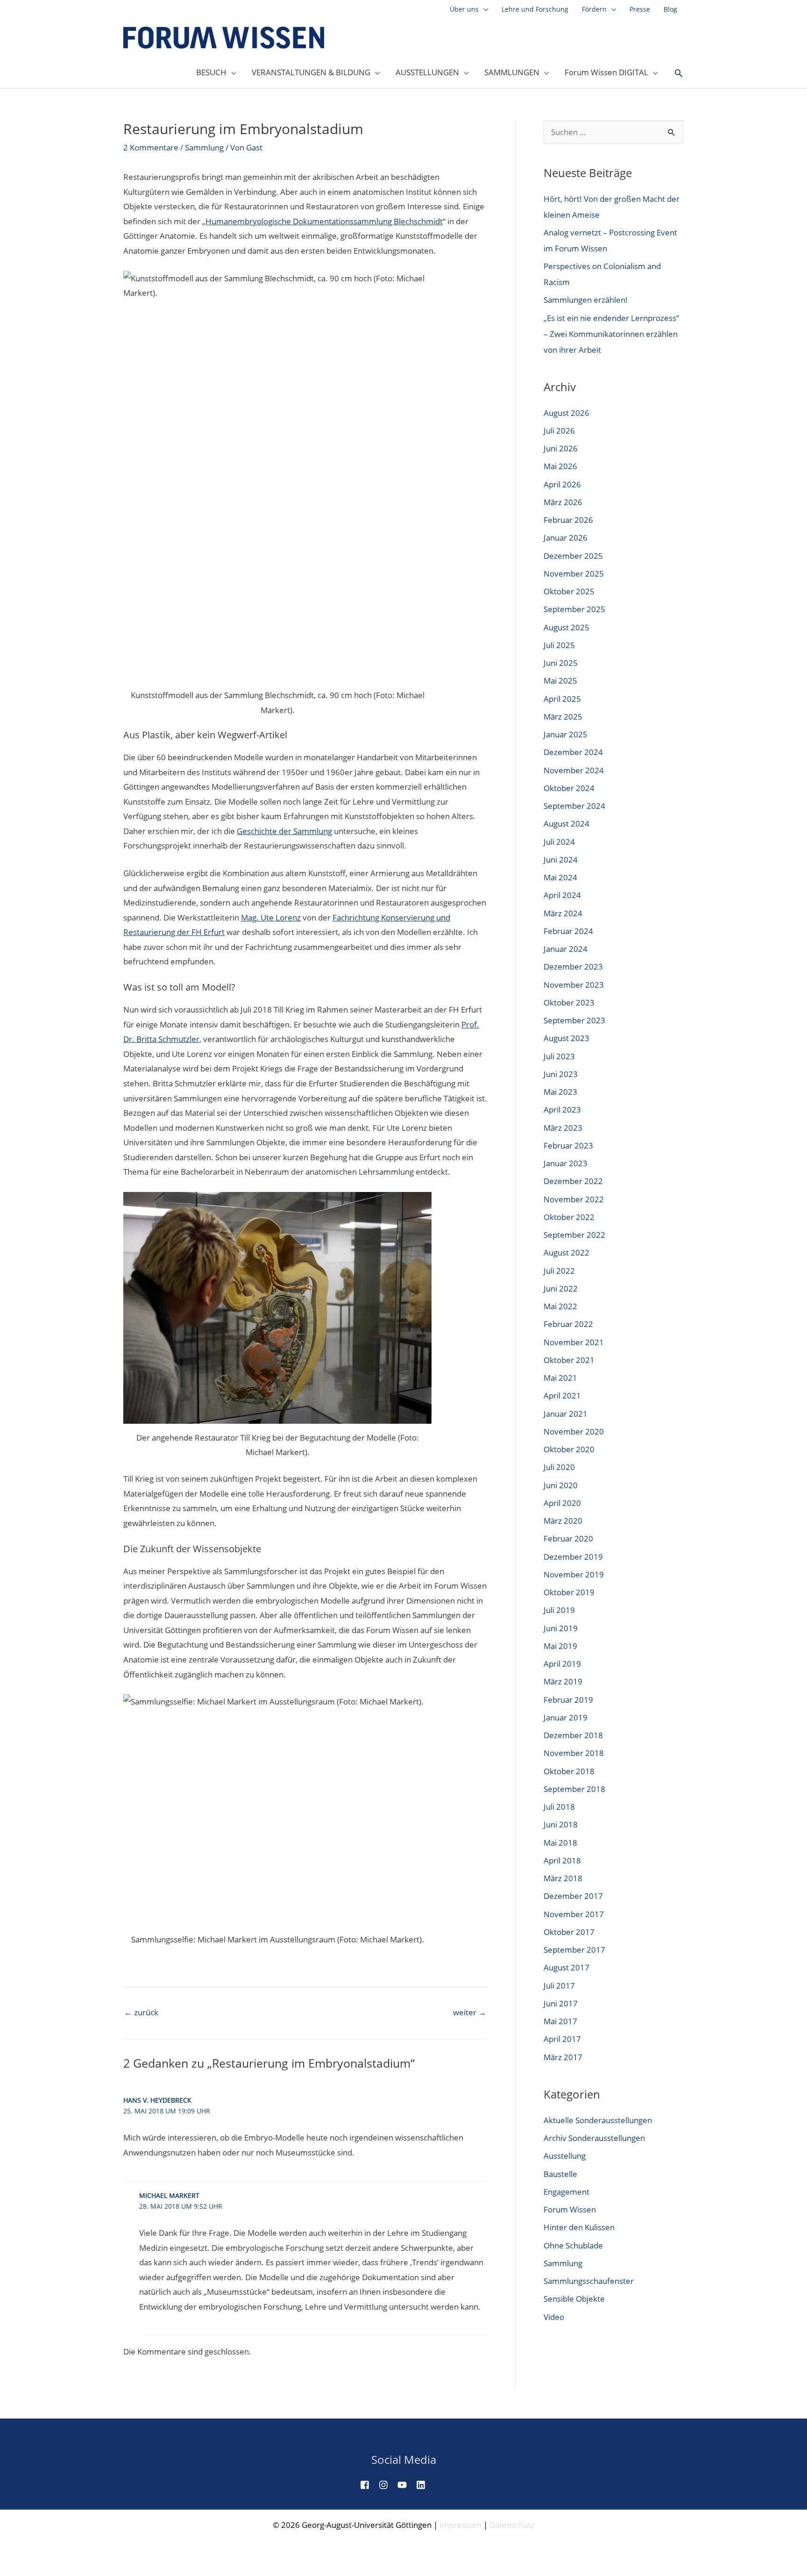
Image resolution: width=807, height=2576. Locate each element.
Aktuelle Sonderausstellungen (598, 2120)
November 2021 (574, 1342)
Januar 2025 (566, 734)
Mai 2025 (560, 681)
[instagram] (387, 2485)
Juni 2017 (561, 2003)
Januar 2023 (566, 1163)
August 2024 (566, 824)
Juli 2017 (559, 1986)
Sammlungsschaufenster (589, 2281)
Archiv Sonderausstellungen (594, 2138)
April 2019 (562, 1664)
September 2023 (574, 1020)
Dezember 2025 (573, 556)
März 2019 (563, 1681)
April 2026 (562, 484)
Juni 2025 (561, 663)
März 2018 (563, 1878)
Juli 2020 (559, 1467)
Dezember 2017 (573, 1896)
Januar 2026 (566, 538)
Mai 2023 (560, 1092)
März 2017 (563, 2057)
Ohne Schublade (573, 2245)
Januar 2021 (566, 1414)
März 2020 (563, 1521)
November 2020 (574, 1431)
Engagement (566, 2192)
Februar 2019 (568, 1700)
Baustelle (560, 2174)
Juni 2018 (561, 1824)
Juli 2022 (559, 1271)
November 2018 (574, 1753)
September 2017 (574, 1950)
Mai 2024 (560, 877)
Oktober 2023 (569, 1003)
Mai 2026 (560, 466)
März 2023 (563, 1128)
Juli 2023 (559, 1056)
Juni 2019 (561, 1628)
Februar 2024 (568, 931)
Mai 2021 (560, 1378)
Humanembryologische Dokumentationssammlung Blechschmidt (324, 221)
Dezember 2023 (573, 967)
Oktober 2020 (569, 1449)
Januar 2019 (566, 1717)
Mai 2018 (560, 1843)
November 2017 (574, 1914)
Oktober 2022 (569, 1217)
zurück (141, 2012)
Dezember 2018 (573, 1735)
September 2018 (574, 1789)
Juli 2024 (559, 842)
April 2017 (562, 2039)
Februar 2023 (568, 1145)
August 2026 (566, 413)
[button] (679, 73)
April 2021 (562, 1395)
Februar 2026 (568, 520)
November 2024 (574, 770)
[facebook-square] (368, 2485)
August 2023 (566, 1038)
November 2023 (574, 985)
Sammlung (204, 147)
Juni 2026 (561, 448)
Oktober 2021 (569, 1360)
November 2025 (574, 574)
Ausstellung (565, 2156)
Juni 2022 (561, 1288)
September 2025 (574, 609)
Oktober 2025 (569, 591)
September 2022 (574, 1235)
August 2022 (566, 1252)
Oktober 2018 (569, 1771)
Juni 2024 (561, 860)
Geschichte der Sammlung (284, 831)
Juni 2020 (561, 1485)
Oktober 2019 (569, 1592)
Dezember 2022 (573, 1181)
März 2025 (563, 717)
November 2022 (574, 1199)
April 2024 (562, 895)
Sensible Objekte (574, 2299)
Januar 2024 (566, 949)
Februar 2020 (568, 1538)
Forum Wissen (570, 2209)
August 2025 (566, 627)
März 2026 (563, 502)
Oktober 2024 (569, 788)
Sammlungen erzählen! (586, 300)
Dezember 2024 (573, 752)
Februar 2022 (568, 1324)
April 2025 (562, 699)
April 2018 (562, 1860)
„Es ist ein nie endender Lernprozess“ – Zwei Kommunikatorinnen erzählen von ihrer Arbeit (611, 334)
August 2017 (566, 1967)
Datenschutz (512, 2525)
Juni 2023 (561, 1074)
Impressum (460, 2525)
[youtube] (406, 2485)
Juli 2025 (559, 645)
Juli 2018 (559, 1807)
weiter (470, 2012)
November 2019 (574, 1574)
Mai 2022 (560, 1306)
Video (554, 2317)
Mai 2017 (560, 2021)
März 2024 (563, 913)
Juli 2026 (559, 431)
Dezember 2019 (573, 1557)
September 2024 (574, 806)
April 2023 (562, 1110)
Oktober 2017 (569, 1932)
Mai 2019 (560, 1646)
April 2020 (562, 1503)
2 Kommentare (151, 147)
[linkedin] (425, 2485)
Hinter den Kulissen (579, 2227)
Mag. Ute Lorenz (271, 917)
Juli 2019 (559, 1610)
